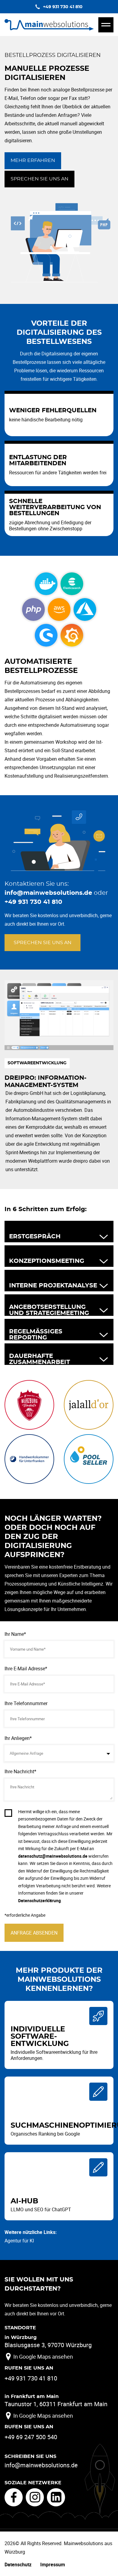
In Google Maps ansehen (43, 2357)
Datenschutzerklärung (39, 1901)
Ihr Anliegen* (18, 1738)
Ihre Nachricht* (20, 1771)
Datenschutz (18, 2564)
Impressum (53, 2564)
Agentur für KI (19, 2241)
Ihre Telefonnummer (26, 1703)
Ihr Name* (15, 1634)
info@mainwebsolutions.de (48, 893)
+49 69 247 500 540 (31, 2437)
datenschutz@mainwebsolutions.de (53, 1856)
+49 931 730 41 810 (33, 902)
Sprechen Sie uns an (39, 179)
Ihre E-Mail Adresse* (26, 1668)
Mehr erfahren (33, 160)
